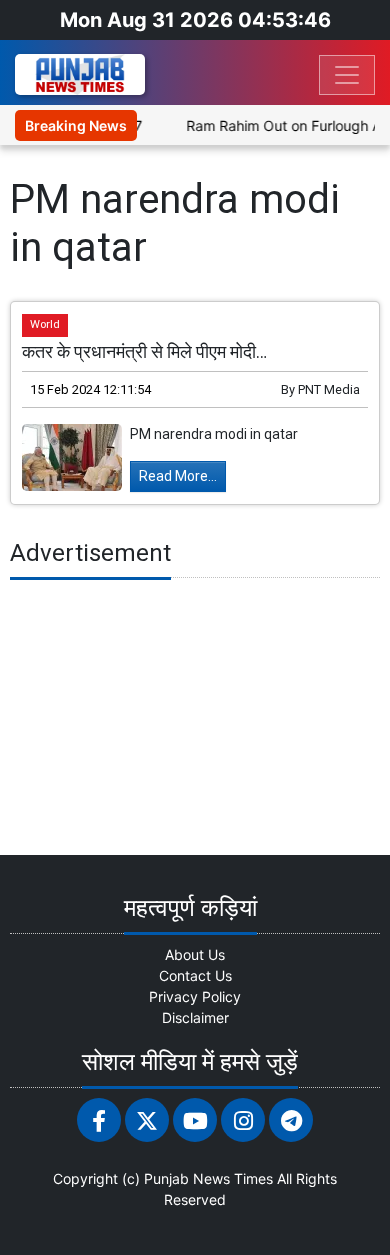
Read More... (178, 476)
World (45, 324)
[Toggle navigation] (347, 75)
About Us (195, 954)
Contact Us (195, 975)
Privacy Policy (195, 996)
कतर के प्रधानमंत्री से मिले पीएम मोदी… (144, 352)
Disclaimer (195, 1017)
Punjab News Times (208, 1178)
